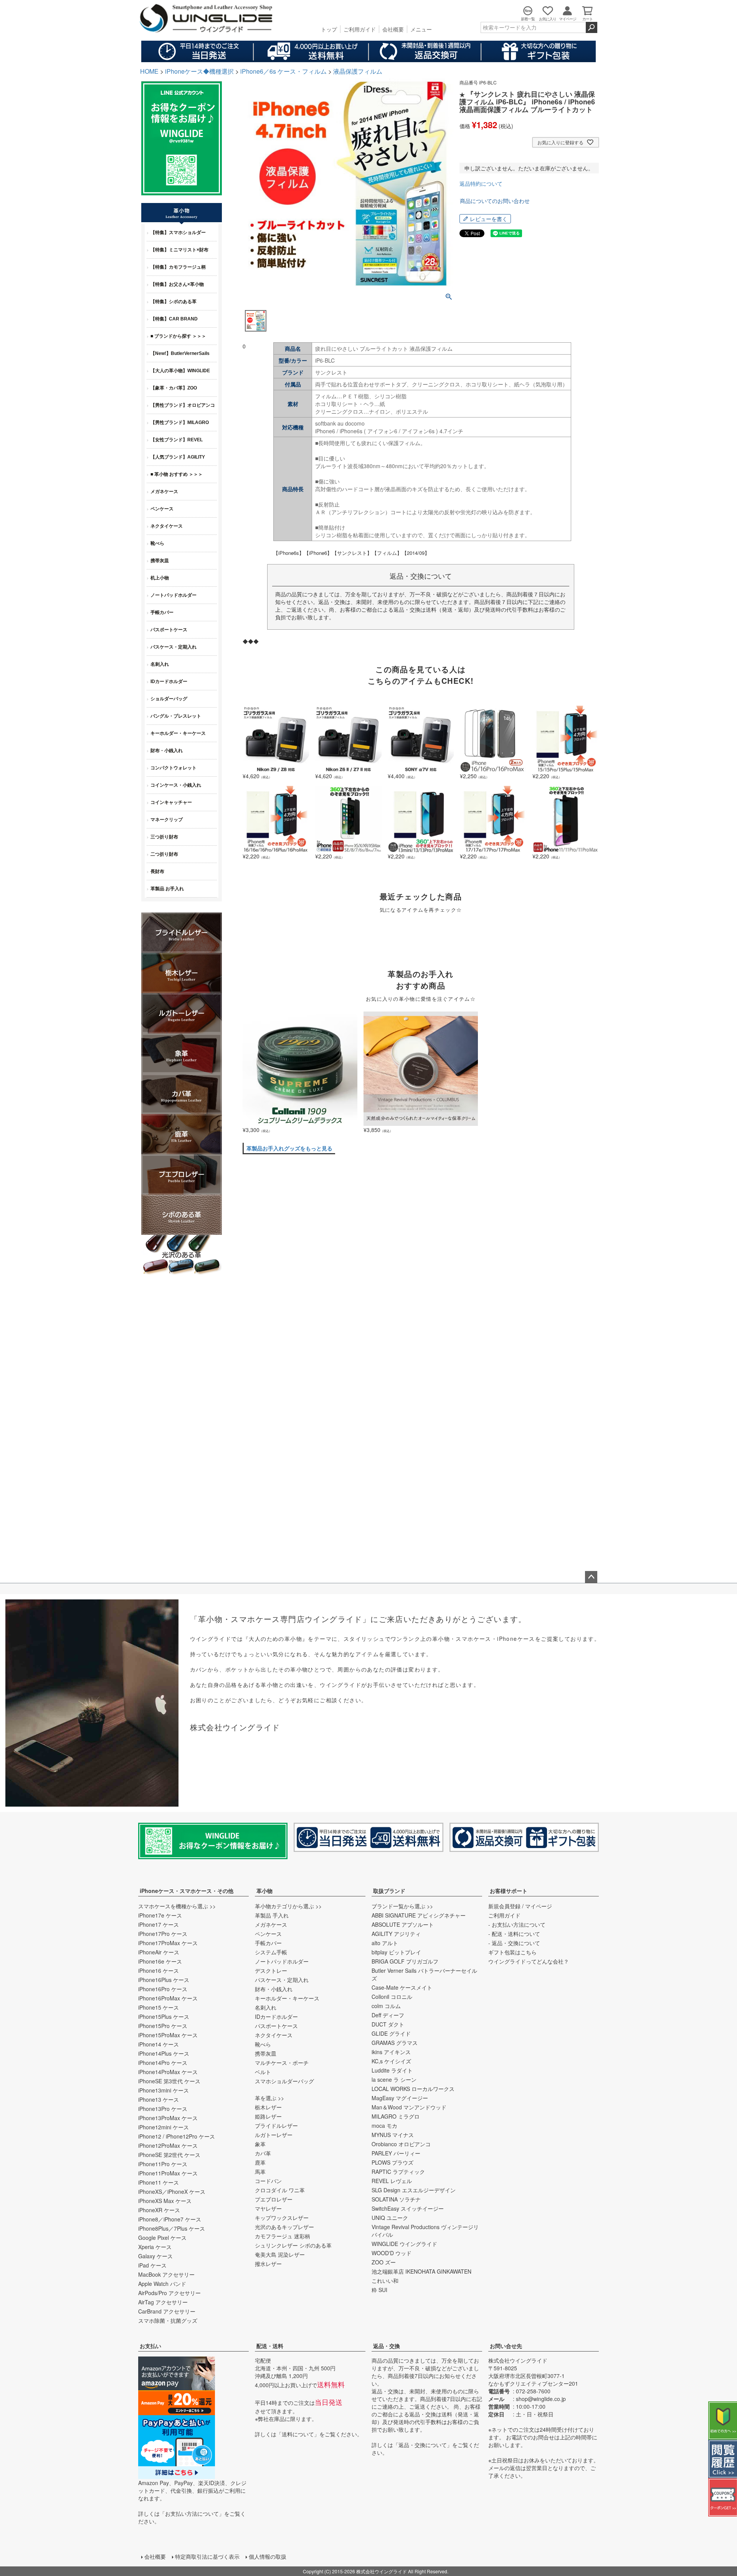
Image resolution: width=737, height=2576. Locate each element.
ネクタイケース (274, 2035)
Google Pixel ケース (162, 2238)
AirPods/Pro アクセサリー (169, 2293)
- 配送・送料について (514, 1934)
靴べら (263, 2044)
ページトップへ (591, 1577)
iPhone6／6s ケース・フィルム (283, 71)
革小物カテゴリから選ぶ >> (288, 1906)
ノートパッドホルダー (282, 1961)
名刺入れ (266, 2007)
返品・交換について (423, 2445)
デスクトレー (271, 1970)
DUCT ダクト (388, 2024)
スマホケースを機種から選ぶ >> (177, 1906)
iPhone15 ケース (159, 2007)
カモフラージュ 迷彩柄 (283, 2236)
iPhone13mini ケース (164, 2090)
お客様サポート (509, 1891)
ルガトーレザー (274, 2135)
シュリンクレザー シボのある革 (293, 2245)
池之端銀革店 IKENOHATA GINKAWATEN (421, 2271)
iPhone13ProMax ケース (168, 2118)
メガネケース (271, 1924)
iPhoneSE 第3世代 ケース (169, 2081)
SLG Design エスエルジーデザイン (414, 2190)
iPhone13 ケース (159, 2099)
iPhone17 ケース (159, 1924)
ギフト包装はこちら (512, 1952)
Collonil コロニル (392, 1997)
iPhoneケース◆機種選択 (199, 71)
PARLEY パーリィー (396, 2153)
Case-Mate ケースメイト (402, 1987)
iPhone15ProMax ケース (168, 2035)
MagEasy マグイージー (400, 2098)
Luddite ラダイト (392, 2070)
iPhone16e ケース (160, 1961)
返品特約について (481, 183)
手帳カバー (268, 1943)
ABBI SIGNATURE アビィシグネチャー (419, 1915)
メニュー (421, 29)
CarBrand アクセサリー (167, 2311)
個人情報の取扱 (268, 2556)
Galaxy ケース (155, 2256)
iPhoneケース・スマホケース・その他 (187, 1891)
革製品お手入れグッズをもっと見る (289, 1148)
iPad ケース (152, 2265)
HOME (149, 71)
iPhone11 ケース (159, 2182)
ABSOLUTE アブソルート (403, 1924)
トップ (329, 29)
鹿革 (260, 2162)
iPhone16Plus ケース (164, 1980)
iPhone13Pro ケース (163, 2109)
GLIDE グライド (391, 2033)
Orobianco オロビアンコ (401, 2144)
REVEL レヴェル (392, 2181)
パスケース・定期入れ (282, 1980)
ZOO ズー (384, 2262)
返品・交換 (387, 2346)
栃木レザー (268, 2107)
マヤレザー (268, 2208)
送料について (298, 2434)
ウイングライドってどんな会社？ (529, 1961)
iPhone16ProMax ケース (168, 1998)
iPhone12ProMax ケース (168, 2145)
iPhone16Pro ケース (163, 1989)
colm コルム (386, 2006)
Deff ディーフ (388, 2015)
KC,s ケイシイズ (391, 2061)
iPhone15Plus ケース (164, 2017)
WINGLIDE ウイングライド (404, 2244)
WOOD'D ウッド (392, 2253)
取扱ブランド (389, 1891)
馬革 (260, 2172)
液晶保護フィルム (358, 71)
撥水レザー (268, 2264)
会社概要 (393, 29)
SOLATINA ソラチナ (396, 2199)
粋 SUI (379, 2290)
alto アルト (385, 1943)
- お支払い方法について (517, 1924)
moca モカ (384, 2125)
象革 (260, 2144)
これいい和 (385, 2281)
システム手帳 (271, 1952)
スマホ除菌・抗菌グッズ (168, 2320)
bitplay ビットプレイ (396, 1952)
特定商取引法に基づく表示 (207, 2556)
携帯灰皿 (266, 2053)
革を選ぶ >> (269, 2098)
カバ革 (263, 2153)
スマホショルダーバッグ (284, 2081)
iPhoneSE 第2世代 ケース (169, 2155)
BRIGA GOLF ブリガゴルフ (405, 1961)
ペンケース (268, 1934)
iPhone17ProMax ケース (168, 1943)
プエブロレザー (274, 2199)
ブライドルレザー (276, 2125)
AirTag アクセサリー (163, 2302)
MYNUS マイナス (393, 2135)
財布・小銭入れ (274, 1989)
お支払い (150, 2346)
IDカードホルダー (276, 2017)
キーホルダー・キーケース (287, 1998)
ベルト (263, 2072)
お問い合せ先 (506, 2346)
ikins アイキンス (391, 2052)
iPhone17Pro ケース (163, 1934)
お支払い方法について (192, 2513)
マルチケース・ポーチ (282, 2063)
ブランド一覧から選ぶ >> (402, 1906)
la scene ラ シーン (394, 2079)
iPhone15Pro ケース (163, 2026)
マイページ (539, 1906)
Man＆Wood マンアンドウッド (409, 2107)
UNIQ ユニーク (390, 2218)
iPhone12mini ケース (164, 2127)
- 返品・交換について (514, 1943)
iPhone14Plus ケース (164, 2053)
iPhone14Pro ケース (163, 2063)
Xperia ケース (155, 2247)
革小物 (264, 1891)
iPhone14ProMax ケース (168, 2072)
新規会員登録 (504, 1906)
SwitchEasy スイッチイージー (408, 2208)
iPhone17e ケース (160, 1915)
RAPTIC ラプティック (398, 2172)
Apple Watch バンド (162, 2284)
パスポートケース (276, 2026)
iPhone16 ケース (159, 1970)
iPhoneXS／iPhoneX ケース (172, 2191)
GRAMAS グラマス (395, 2043)
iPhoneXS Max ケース (165, 2201)
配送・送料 (270, 2346)
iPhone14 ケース (159, 2044)
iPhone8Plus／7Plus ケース (172, 2228)
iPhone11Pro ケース (163, 2164)
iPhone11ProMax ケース (168, 2173)
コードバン (268, 2181)
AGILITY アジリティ (396, 1934)
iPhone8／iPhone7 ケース (170, 2219)
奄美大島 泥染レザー (280, 2254)
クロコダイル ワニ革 (280, 2190)
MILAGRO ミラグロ (396, 2116)
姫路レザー (268, 2116)
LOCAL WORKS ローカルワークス (413, 2089)
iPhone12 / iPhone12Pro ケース (177, 2136)
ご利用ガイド (360, 29)
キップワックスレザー (282, 2218)
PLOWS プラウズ (392, 2162)
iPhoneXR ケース (159, 2210)
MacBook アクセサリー (166, 2274)
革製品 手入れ (272, 1915)
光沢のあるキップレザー (284, 2227)
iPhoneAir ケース (159, 1952)
